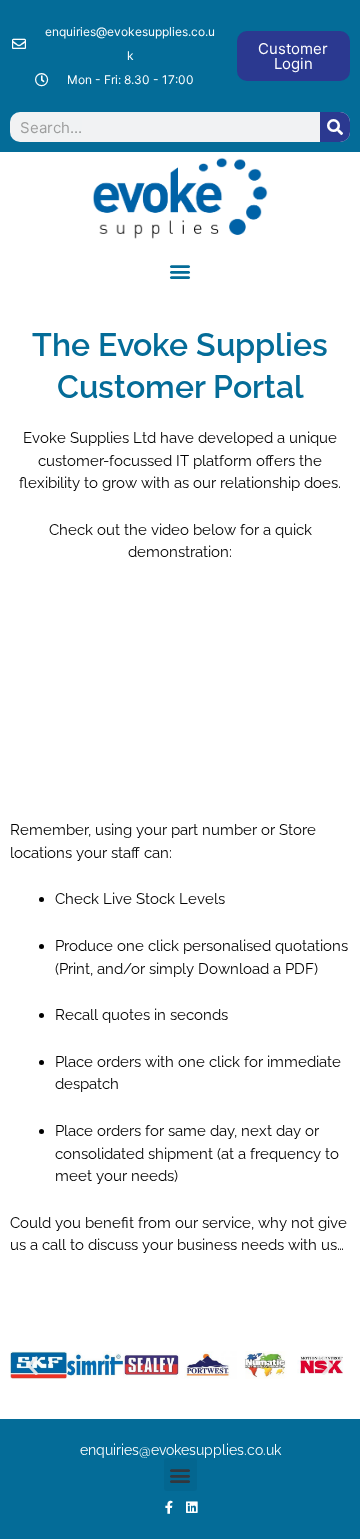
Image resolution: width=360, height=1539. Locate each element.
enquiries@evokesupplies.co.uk (180, 1450)
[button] (180, 271)
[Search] (335, 127)
